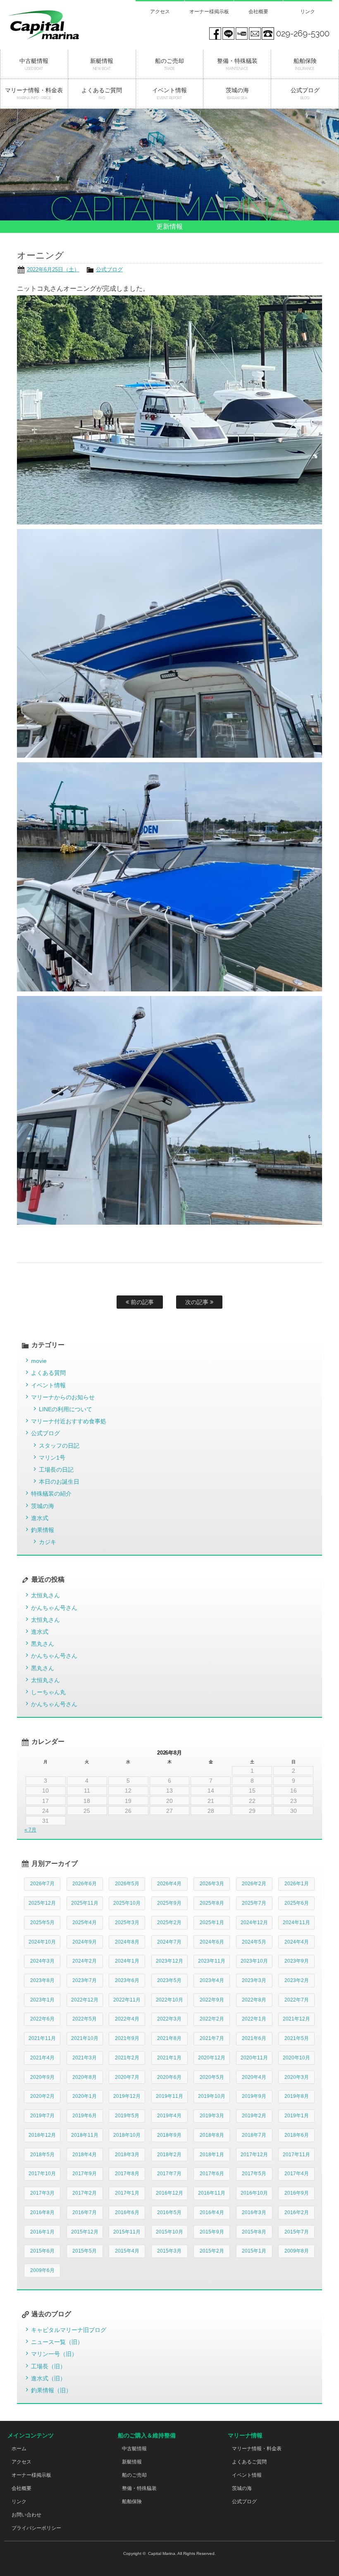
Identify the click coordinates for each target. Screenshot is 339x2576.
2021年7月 (212, 2038)
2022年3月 (169, 2019)
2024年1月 (127, 1961)
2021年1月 (169, 2058)
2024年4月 (297, 1942)
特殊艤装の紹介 (51, 1494)
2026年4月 (169, 1884)
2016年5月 (169, 2212)
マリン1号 (52, 1458)
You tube (241, 34)
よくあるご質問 (249, 2462)
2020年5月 (212, 2077)
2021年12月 (296, 2019)
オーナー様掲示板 (209, 12)
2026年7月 (42, 1884)
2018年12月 (42, 2135)
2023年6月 (127, 1980)
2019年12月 (127, 2096)
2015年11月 (127, 2232)
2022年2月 (212, 2019)
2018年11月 (85, 2135)
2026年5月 (127, 1884)
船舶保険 (132, 2502)
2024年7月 (169, 1942)
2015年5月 (85, 2251)
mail (255, 34)
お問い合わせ (26, 2515)
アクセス (160, 12)
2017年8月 (127, 2174)
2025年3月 (127, 1922)
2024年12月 (254, 1922)
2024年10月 (42, 1942)
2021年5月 (297, 2038)
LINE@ (228, 34)
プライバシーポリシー (36, 2528)
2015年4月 (127, 2251)
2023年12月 (169, 1961)
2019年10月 (212, 2096)
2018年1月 (212, 2155)
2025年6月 (297, 1903)
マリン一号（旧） (54, 2354)
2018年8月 (212, 2135)
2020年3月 (297, 2077)
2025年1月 (212, 1922)
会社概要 (258, 12)
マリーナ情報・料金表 (257, 2449)
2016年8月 (42, 2212)
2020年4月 (254, 2077)
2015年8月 (254, 2232)
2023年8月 (42, 1980)
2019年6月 (85, 2116)
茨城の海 (43, 1506)
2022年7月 (297, 2000)
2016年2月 (297, 2212)
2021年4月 (42, 2058)
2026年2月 (254, 1884)
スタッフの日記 (59, 1446)
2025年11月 (85, 1903)
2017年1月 (127, 2193)
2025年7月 (254, 1903)
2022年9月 (212, 2000)
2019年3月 (212, 2116)
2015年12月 (85, 2232)
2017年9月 (85, 2174)
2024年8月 (127, 1942)
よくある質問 (48, 1373)
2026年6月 (85, 1884)
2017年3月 (42, 2193)
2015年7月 (297, 2232)
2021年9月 (127, 2038)
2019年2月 (254, 2116)
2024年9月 (85, 1942)
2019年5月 (127, 2116)
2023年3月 (254, 1980)
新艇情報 (132, 2462)
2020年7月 (127, 2077)
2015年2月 (212, 2251)
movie (39, 1361)
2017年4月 (297, 2174)
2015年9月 (212, 2232)
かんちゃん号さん (54, 1608)
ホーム (19, 2449)
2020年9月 (42, 2077)
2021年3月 (85, 2058)
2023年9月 (297, 1961)
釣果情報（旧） (51, 2390)
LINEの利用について (66, 1409)
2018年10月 (127, 2135)
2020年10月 (296, 2058)
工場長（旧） (48, 2366)
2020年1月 (85, 2096)
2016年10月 (254, 2193)
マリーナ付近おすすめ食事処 (69, 1421)
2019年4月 (169, 2116)
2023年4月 (212, 1980)
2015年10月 (169, 2232)
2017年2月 (85, 2193)
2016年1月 (42, 2232)
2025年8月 (212, 1903)
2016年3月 (254, 2212)
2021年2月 (127, 2058)
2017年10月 (42, 2174)
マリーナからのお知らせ (63, 1397)
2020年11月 (254, 2058)
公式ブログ (109, 269)
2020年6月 (169, 2077)
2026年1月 (297, 1884)
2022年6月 (42, 2019)
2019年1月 (297, 2116)
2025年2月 (169, 1922)
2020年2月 (42, 2096)
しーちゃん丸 (48, 1692)
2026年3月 (212, 1884)
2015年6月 (42, 2251)
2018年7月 (254, 2135)
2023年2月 (297, 1980)
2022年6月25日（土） (53, 269)
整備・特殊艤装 (139, 2488)
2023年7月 (85, 1980)
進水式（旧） (48, 2378)
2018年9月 (169, 2135)
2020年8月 (85, 2077)
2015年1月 (254, 2251)
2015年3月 (169, 2251)
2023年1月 (42, 2000)
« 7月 (30, 1830)
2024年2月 (85, 1961)
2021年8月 (169, 2038)
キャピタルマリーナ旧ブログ (69, 2330)
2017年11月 (296, 2155)
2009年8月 (297, 2251)
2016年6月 (127, 2212)
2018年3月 (127, 2155)
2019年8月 (297, 2096)
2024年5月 (254, 1942)
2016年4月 (212, 2212)
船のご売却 (134, 2475)
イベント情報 (48, 1385)
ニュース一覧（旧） (57, 2342)
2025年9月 (169, 1903)
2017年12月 (254, 2155)
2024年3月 (42, 1961)
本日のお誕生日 (59, 1482)
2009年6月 (42, 2270)
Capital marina (55, 25)
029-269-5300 (303, 34)
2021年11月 (42, 2038)
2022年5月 (85, 2019)
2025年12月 (42, 1903)
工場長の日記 (56, 1470)
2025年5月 (42, 1922)
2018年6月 (297, 2135)
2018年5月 (42, 2155)
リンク (308, 12)
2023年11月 (212, 1961)
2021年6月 (254, 2038)
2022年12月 (85, 2000)
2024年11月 (296, 1922)
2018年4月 (85, 2155)
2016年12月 (169, 2193)
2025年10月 (127, 1903)
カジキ (48, 1542)
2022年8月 (254, 2000)
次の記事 (198, 1302)
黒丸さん (43, 1644)
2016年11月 (212, 2193)
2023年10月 (254, 1961)
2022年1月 (254, 2019)
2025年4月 (85, 1922)
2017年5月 (254, 2174)
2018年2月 (169, 2155)
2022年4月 (127, 2019)
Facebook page (215, 34)
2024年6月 (212, 1942)
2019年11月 (169, 2096)
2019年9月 (254, 2096)
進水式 (40, 1518)
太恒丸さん (45, 1595)
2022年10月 (169, 2000)
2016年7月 (85, 2212)
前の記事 (141, 1302)
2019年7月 (42, 2116)
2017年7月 (169, 2174)
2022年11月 (127, 2000)
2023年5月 (169, 1980)
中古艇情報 (134, 2449)
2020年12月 (212, 2058)
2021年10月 (85, 2038)
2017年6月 (212, 2174)
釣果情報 (43, 1530)
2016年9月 (297, 2193)
